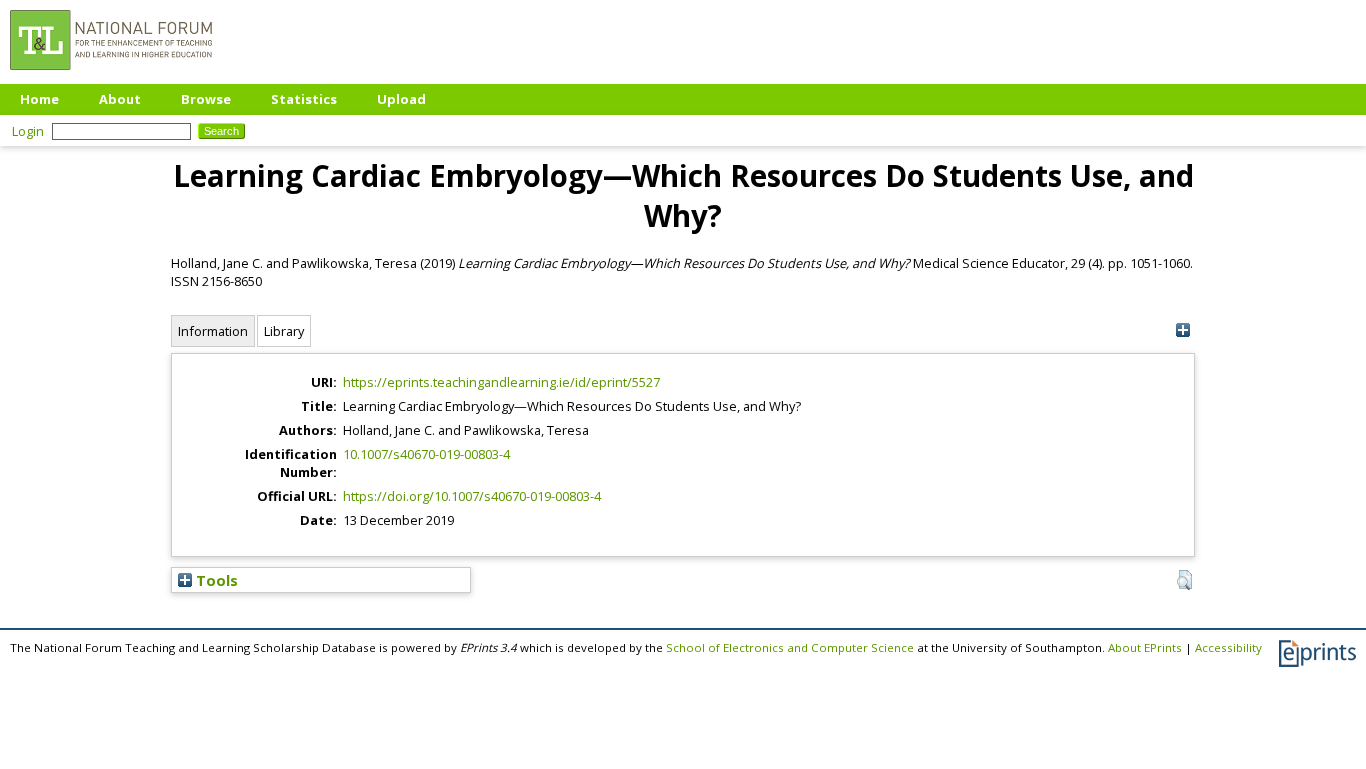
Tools (215, 580)
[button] (1184, 580)
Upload (401, 99)
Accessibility (1228, 647)
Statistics (304, 99)
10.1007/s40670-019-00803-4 (426, 454)
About (120, 99)
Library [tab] (284, 331)
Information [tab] (213, 331)
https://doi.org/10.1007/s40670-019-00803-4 (472, 496)
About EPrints (1145, 647)
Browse (206, 99)
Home (39, 99)
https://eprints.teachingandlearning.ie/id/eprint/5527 (501, 382)
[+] (1182, 330)
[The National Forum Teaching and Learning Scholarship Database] (111, 75)
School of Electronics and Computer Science (790, 647)
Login (28, 131)
